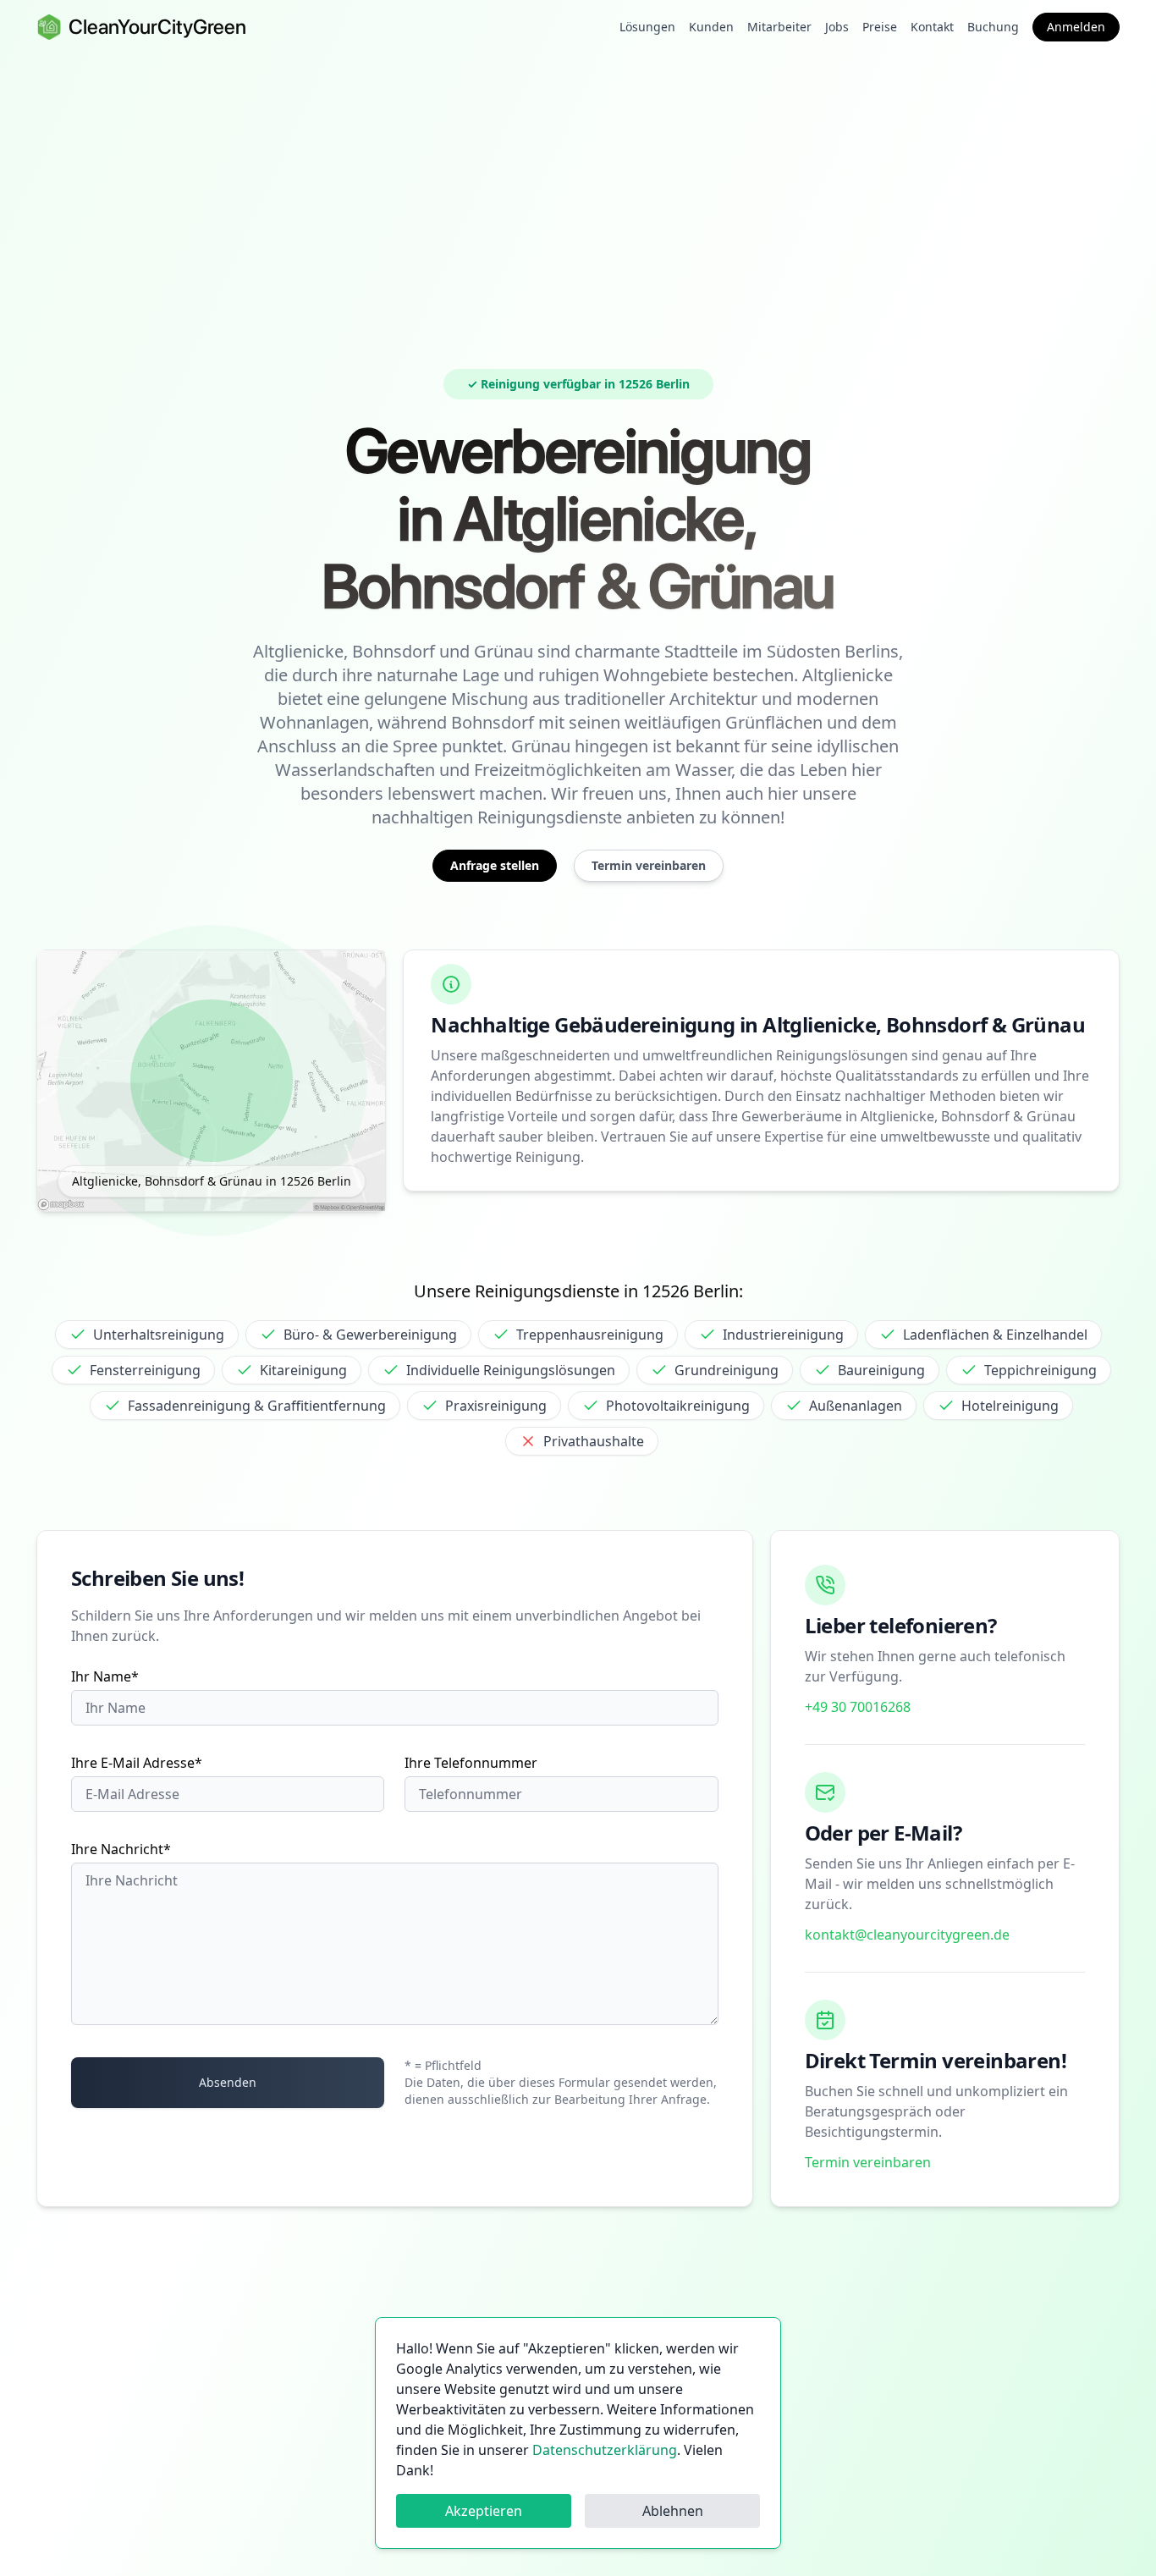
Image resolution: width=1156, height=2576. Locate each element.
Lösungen (647, 27)
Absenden (228, 2082)
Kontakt (932, 27)
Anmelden (1076, 27)
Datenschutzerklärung (605, 2450)
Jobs (837, 27)
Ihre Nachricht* (121, 1849)
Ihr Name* (105, 1676)
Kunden (711, 27)
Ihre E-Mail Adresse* (137, 1763)
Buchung (993, 27)
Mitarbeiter (779, 27)
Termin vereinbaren (868, 2162)
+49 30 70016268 (858, 1707)
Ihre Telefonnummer (471, 1763)
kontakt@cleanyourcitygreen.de (907, 1935)
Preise (880, 27)
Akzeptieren (484, 2511)
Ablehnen (673, 2511)
